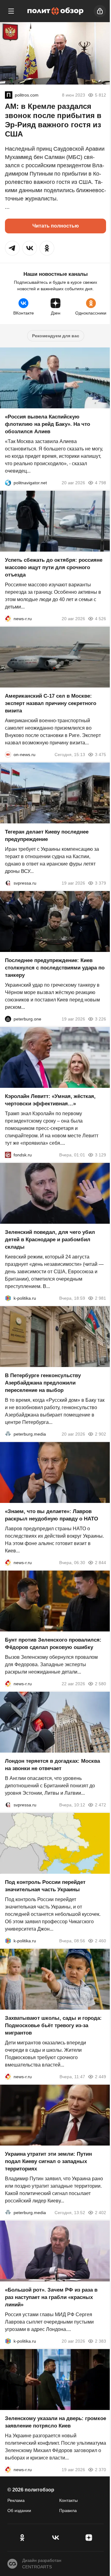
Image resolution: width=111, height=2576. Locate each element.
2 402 (101, 2213)
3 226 (101, 1019)
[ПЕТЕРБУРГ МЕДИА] (8, 1434)
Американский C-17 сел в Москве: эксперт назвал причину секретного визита (51, 703)
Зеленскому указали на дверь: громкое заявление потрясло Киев (55, 2422)
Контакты (68, 2500)
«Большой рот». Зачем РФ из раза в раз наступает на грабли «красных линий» (51, 2297)
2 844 (101, 1563)
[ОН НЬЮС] (8, 755)
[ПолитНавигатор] (8, 483)
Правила (68, 2511)
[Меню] (11, 11)
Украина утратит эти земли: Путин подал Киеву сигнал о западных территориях (48, 2161)
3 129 (101, 1155)
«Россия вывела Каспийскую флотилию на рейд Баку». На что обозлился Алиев (47, 424)
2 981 (101, 1298)
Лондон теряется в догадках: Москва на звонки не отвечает (52, 1765)
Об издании (19, 2511)
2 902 (101, 1434)
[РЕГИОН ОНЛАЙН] (8, 619)
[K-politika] (8, 1298)
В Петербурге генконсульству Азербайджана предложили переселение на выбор (43, 1383)
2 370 (101, 2470)
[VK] (55, 2538)
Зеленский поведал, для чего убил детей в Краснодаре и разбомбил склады (50, 1240)
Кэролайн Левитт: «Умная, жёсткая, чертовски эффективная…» (50, 1100)
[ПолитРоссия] (9, 95)
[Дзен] (89, 2538)
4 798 (101, 483)
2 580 (101, 1684)
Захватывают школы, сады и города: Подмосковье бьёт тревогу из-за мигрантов (53, 2025)
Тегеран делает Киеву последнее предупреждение (47, 836)
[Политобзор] (55, 11)
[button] (12, 248)
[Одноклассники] (22, 2538)
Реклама (16, 2500)
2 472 (101, 1805)
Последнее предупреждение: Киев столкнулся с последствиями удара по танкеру (55, 968)
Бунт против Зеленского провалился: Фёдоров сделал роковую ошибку (53, 1644)
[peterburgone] (8, 1019)
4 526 (101, 619)
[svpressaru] (8, 883)
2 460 (101, 1941)
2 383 (101, 2341)
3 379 (101, 883)
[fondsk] (8, 1155)
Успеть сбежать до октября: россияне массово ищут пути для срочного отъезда (54, 567)
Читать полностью (56, 226)
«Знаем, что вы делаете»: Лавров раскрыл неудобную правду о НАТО (51, 1515)
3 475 (101, 755)
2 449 (101, 2077)
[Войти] (100, 11)
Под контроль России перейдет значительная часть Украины (45, 1886)
